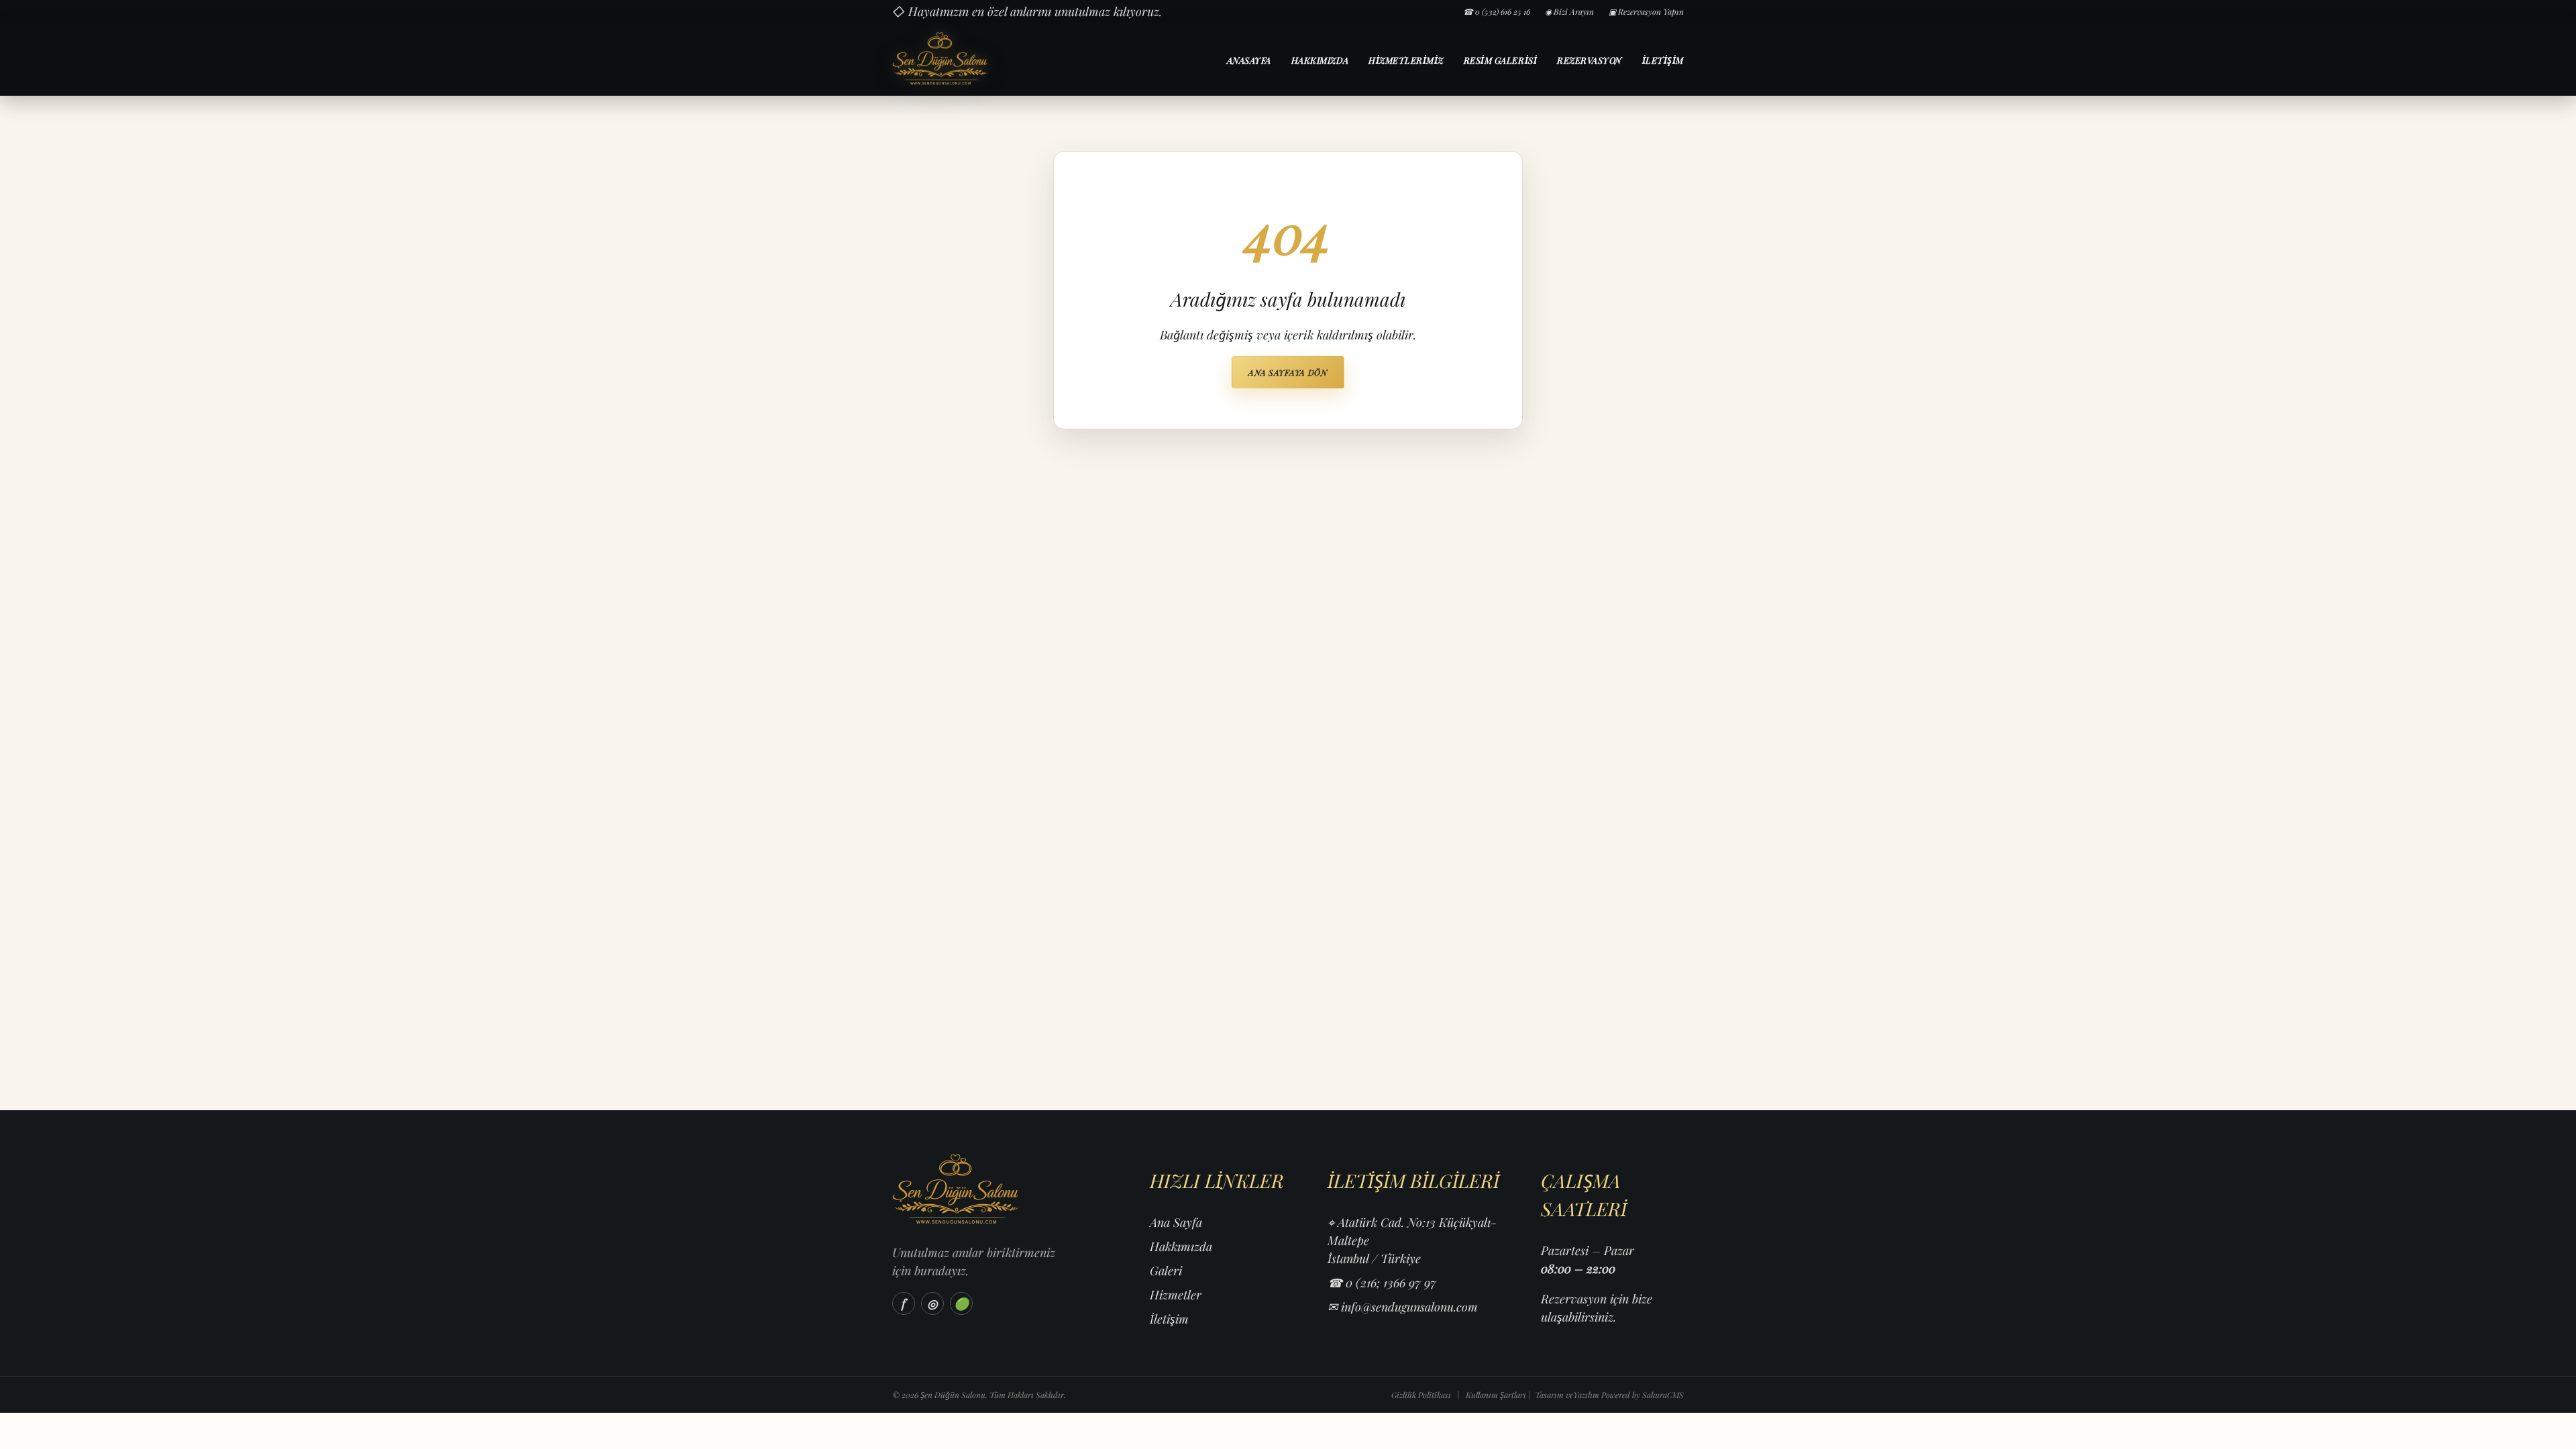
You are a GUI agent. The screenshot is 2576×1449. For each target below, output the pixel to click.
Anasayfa (1249, 60)
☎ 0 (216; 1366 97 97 (1382, 1283)
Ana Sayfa (1176, 1222)
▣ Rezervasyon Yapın (1646, 11)
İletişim (1663, 60)
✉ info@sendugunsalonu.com (1403, 1307)
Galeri (1166, 1271)
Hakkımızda (1320, 60)
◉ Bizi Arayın (1569, 11)
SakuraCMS (1663, 1395)
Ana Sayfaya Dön (1288, 372)
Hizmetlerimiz (1406, 60)
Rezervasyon (1590, 60)
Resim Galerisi (1500, 60)
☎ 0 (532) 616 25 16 (1497, 11)
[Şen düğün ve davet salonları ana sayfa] (988, 59)
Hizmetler (1176, 1295)
